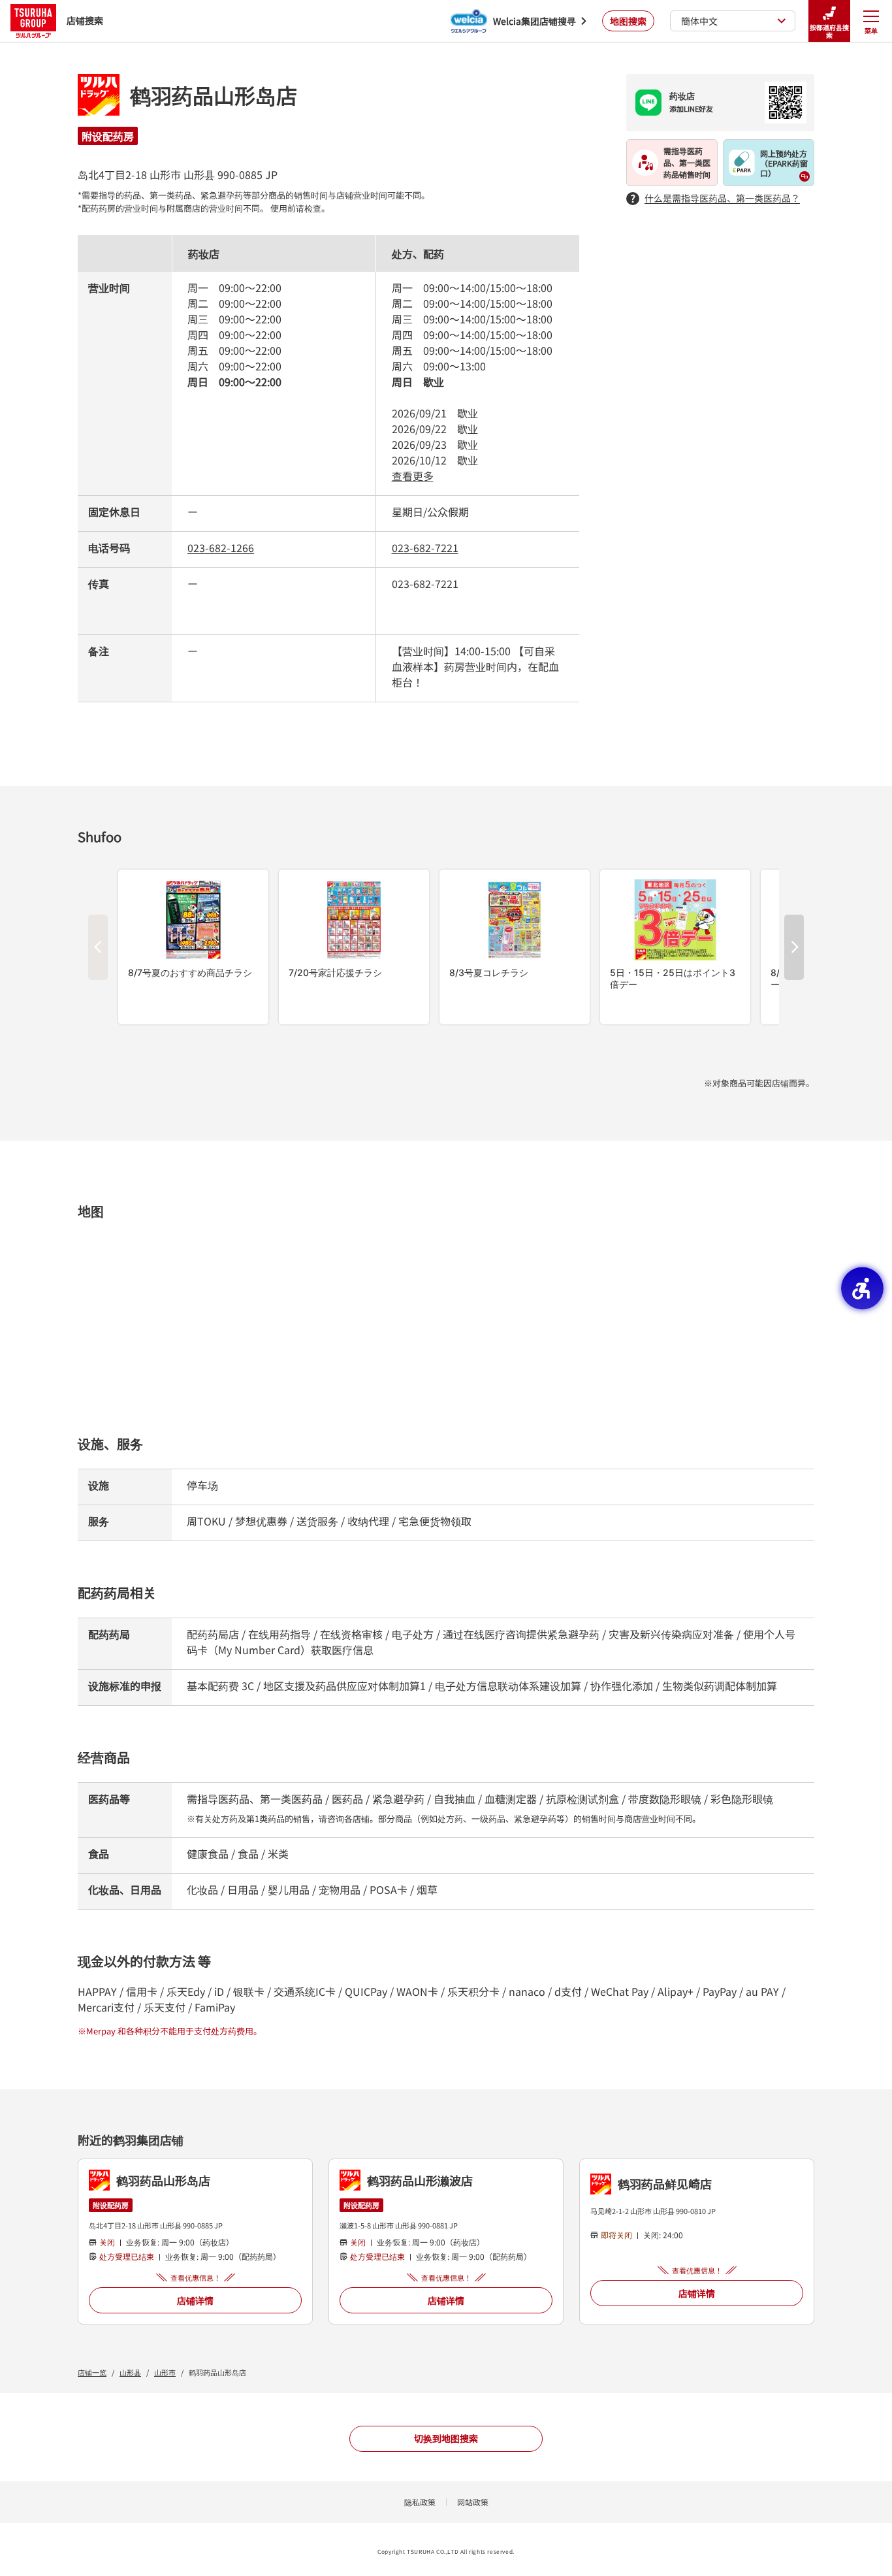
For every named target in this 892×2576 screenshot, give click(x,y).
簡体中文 (699, 21)
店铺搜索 (85, 20)
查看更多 (413, 476)
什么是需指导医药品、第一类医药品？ (722, 198)
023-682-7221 (425, 547)
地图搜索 (628, 21)
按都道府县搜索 (829, 31)
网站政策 (473, 2502)
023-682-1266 (221, 547)
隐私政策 (420, 2502)
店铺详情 (195, 2300)
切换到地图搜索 (446, 2438)
